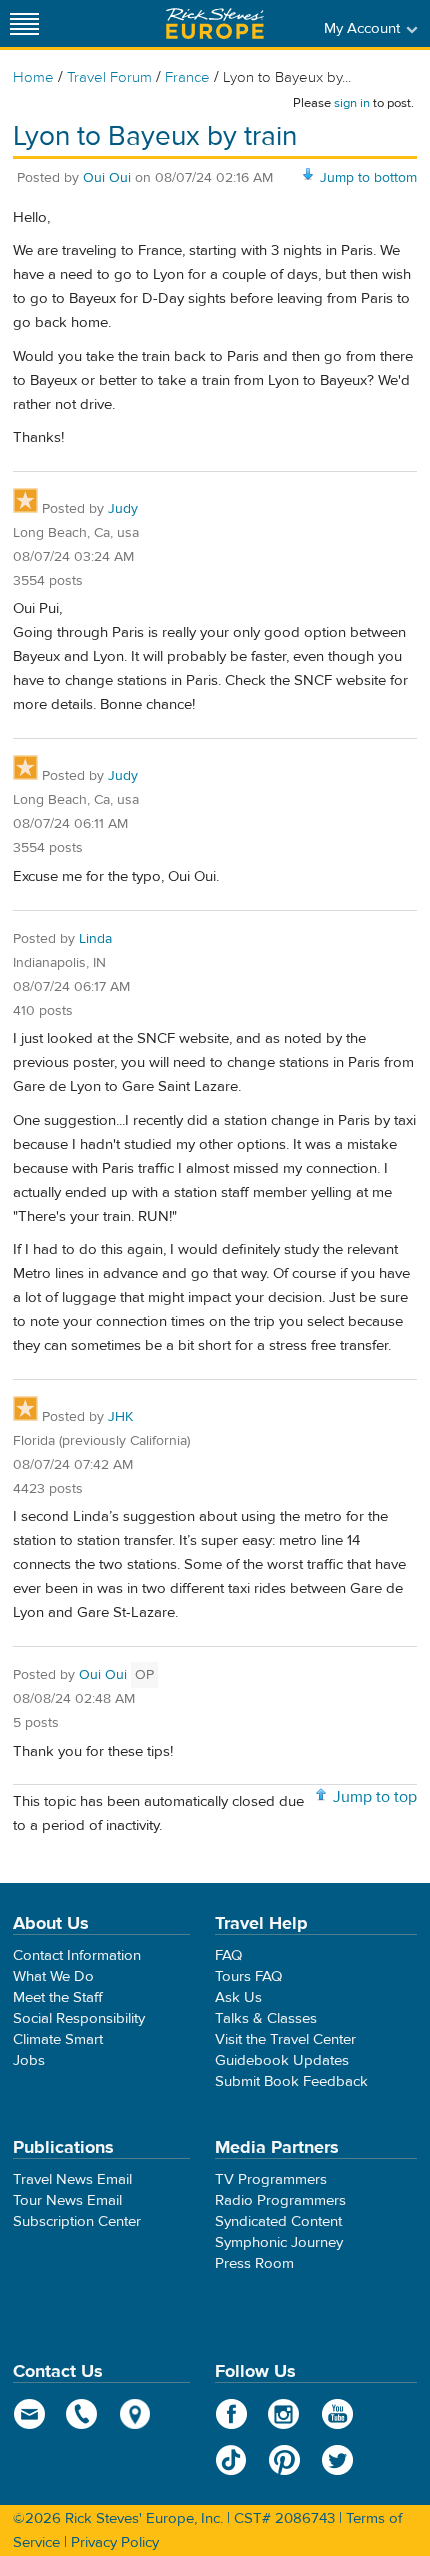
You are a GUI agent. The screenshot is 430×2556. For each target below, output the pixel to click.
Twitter (337, 2460)
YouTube (337, 2414)
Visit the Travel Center (285, 2039)
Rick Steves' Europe (215, 23)
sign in (352, 103)
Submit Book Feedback (291, 2081)
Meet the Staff (58, 1997)
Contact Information (77, 1955)
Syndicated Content (278, 2221)
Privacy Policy (115, 2542)
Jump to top (375, 1797)
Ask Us (238, 1997)
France (187, 77)
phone (82, 2414)
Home (33, 77)
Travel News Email (72, 2179)
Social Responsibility (79, 2018)
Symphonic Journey (279, 2242)
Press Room (254, 2263)
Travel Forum (109, 77)
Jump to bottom (368, 178)
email (29, 2414)
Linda (95, 939)
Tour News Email (67, 2200)
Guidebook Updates (282, 2060)
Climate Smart (58, 2039)
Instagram (284, 2414)
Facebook (231, 2414)
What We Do (53, 1976)
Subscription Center (77, 2221)
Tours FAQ (248, 1976)
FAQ (228, 1955)
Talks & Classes (266, 2018)
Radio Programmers (280, 2200)
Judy (123, 509)
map (135, 2414)
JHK (120, 1417)
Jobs (29, 2060)
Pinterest (284, 2460)
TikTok (231, 2460)
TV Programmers (271, 2179)
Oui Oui (107, 178)
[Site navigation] (25, 23)
